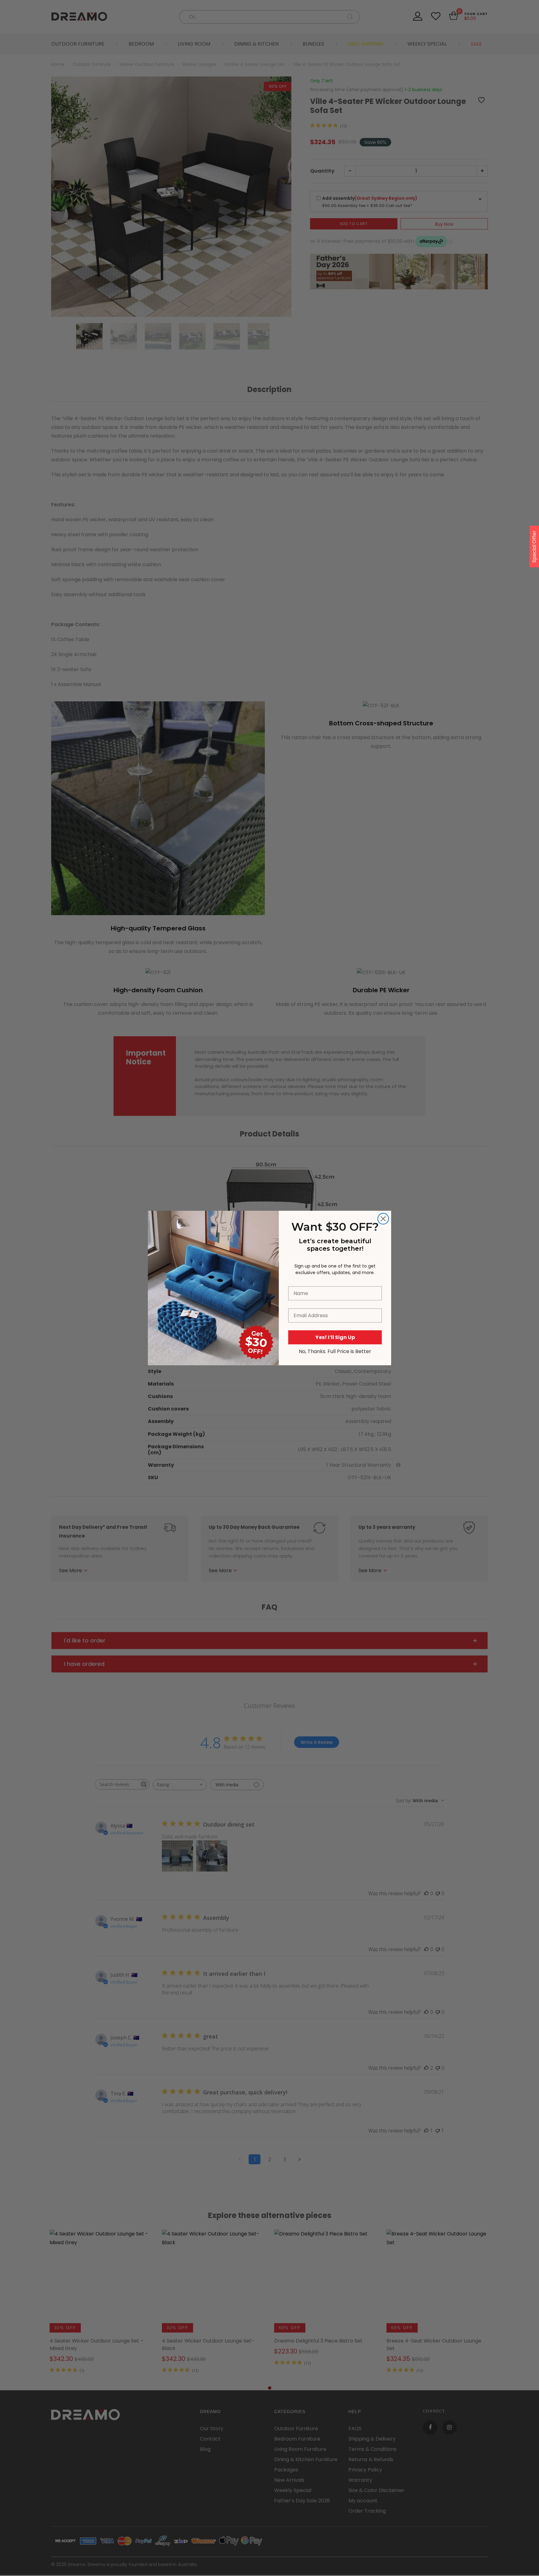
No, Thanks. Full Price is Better (335, 1351)
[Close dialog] (383, 1219)
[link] (213, 1245)
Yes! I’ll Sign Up (335, 1337)
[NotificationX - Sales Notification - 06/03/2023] (87, 2552)
